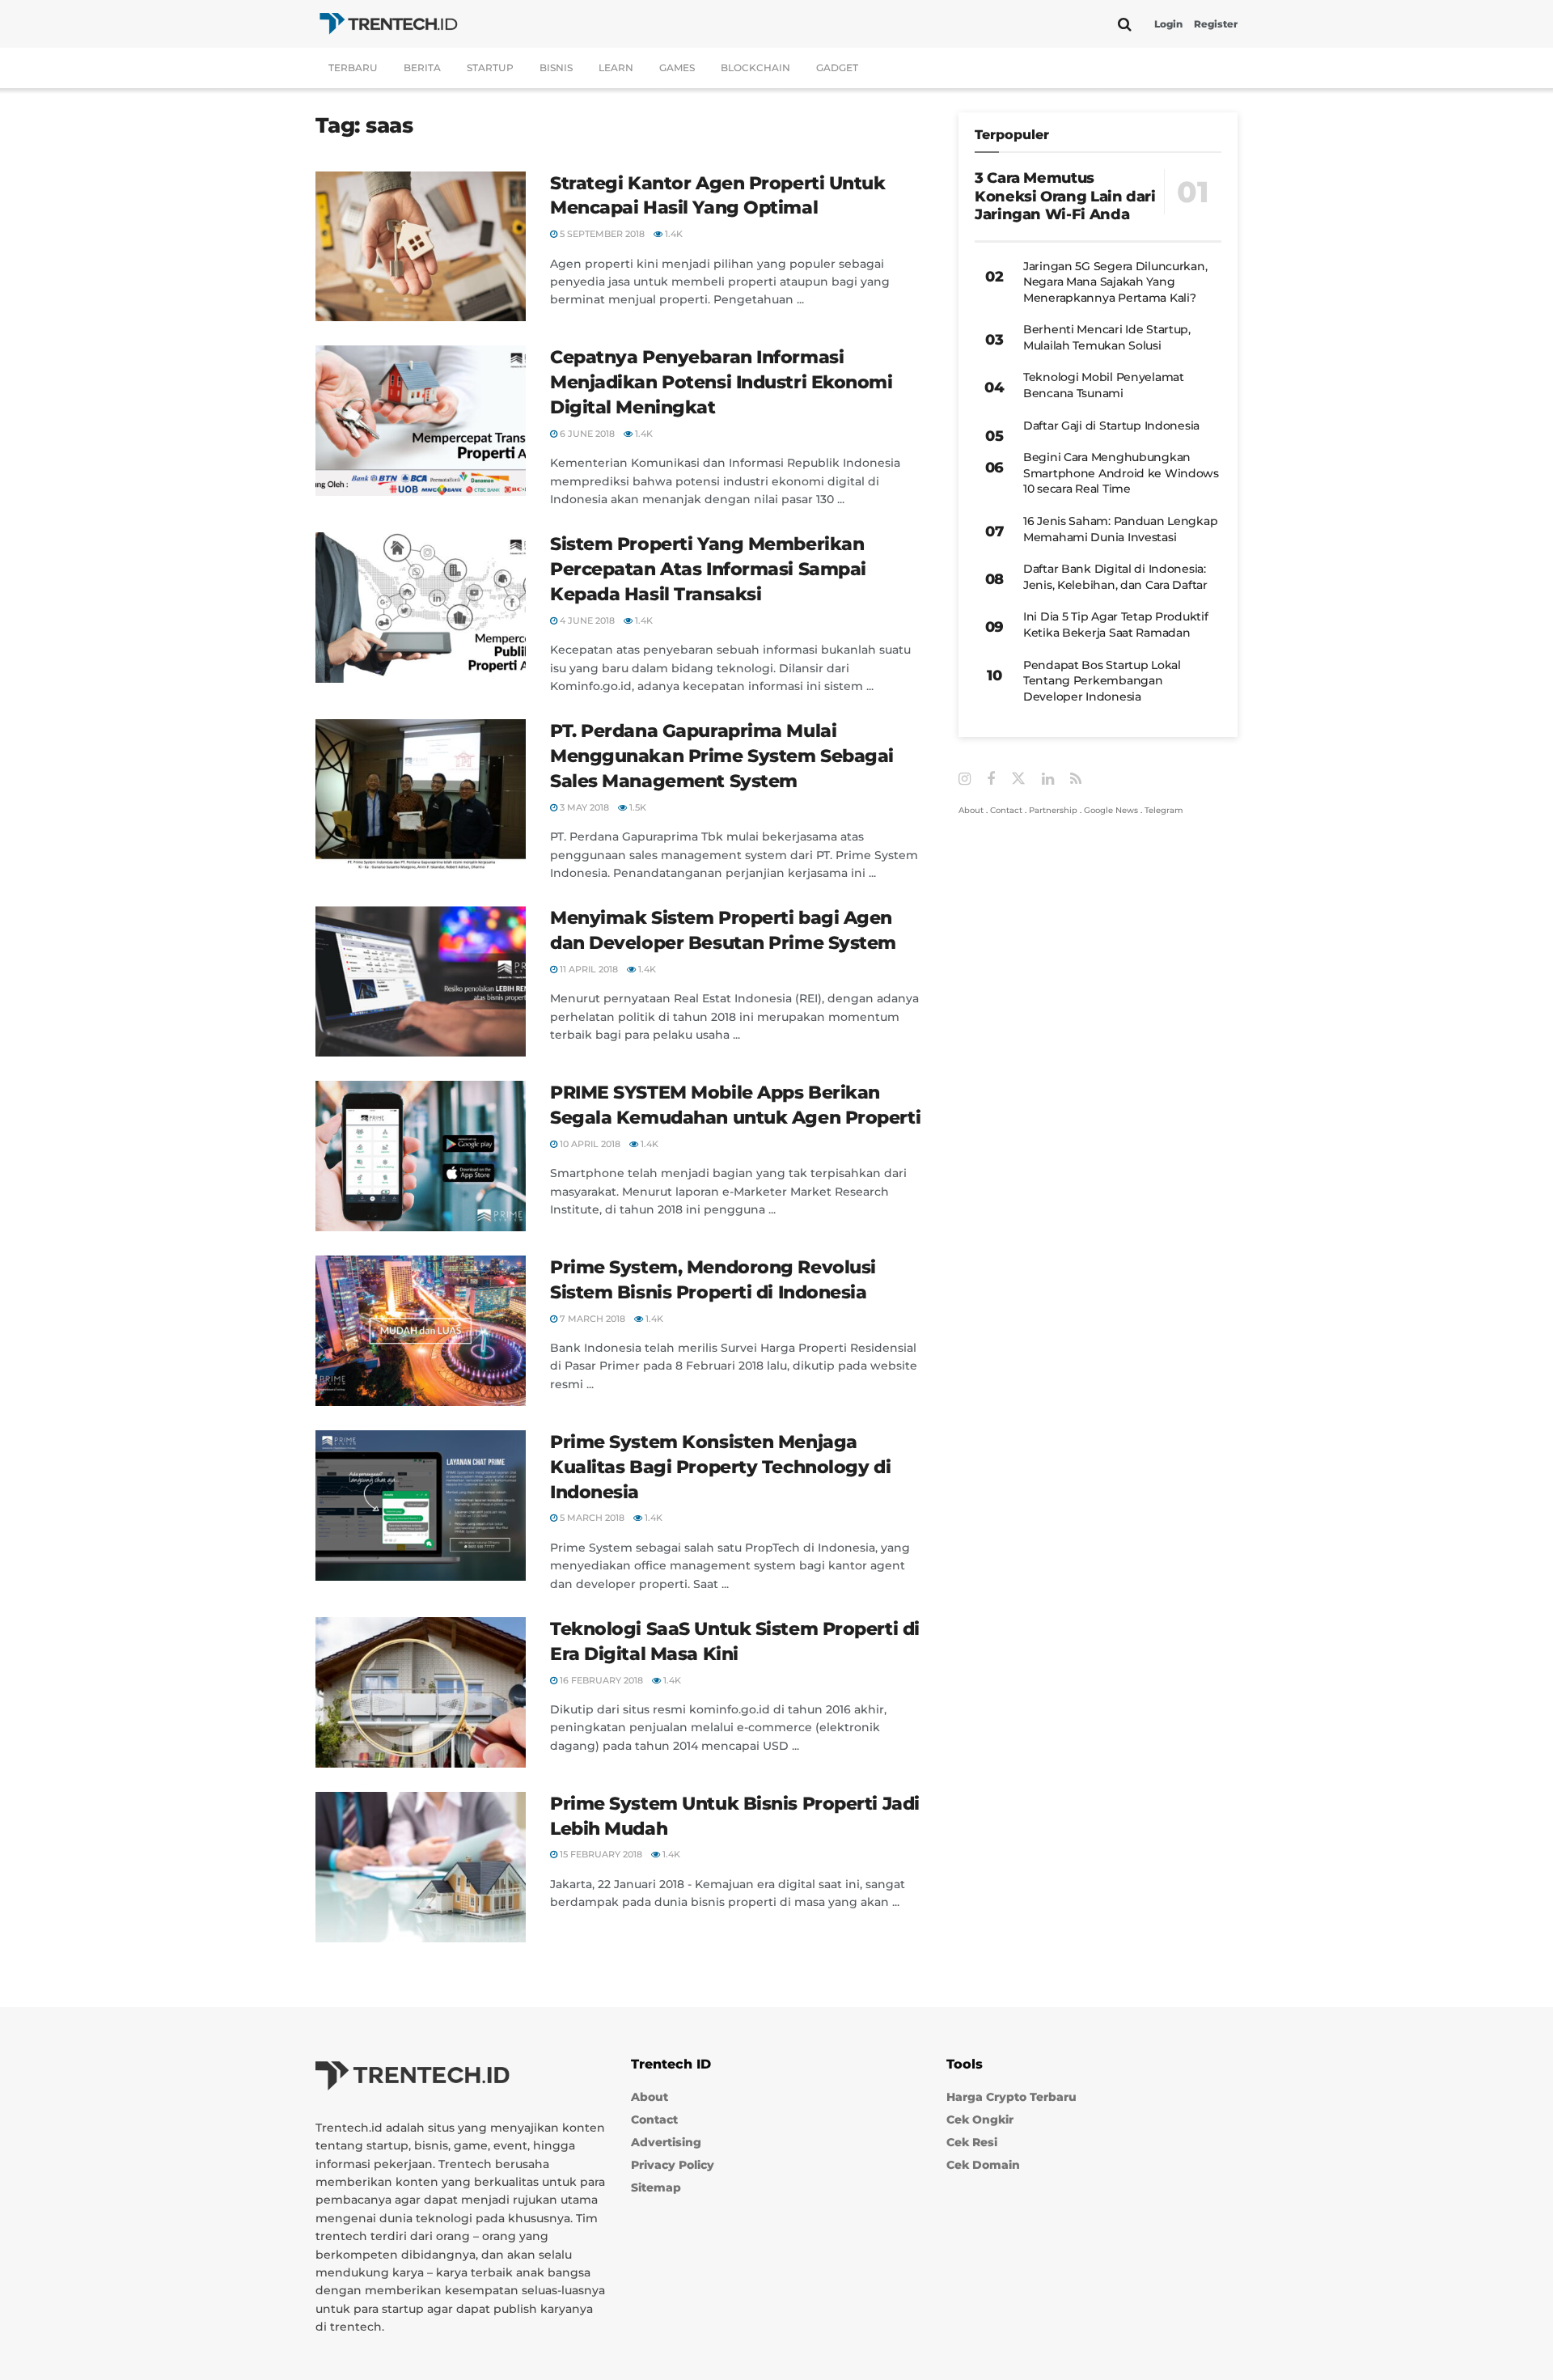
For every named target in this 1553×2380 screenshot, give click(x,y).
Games (677, 68)
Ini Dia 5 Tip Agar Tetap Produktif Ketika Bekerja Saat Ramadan (1115, 625)
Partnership (1053, 810)
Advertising (666, 2142)
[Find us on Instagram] (965, 779)
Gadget (837, 68)
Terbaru (353, 68)
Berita (422, 68)
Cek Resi (972, 2142)
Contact (1006, 810)
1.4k (673, 234)
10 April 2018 (589, 1144)
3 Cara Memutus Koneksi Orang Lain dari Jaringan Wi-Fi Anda (1065, 196)
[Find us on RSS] (1076, 779)
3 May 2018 (583, 807)
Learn (616, 68)
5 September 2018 (601, 234)
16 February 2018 (600, 1680)
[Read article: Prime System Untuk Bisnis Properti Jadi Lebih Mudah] (421, 1867)
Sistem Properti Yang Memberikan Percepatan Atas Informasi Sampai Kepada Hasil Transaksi (708, 569)
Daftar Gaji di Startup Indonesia (1111, 426)
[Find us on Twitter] (1018, 779)
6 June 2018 (586, 434)
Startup (490, 68)
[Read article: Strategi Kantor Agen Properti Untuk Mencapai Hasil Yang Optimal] (421, 247)
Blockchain (755, 68)
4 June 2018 (586, 620)
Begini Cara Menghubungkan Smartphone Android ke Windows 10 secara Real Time (1121, 473)
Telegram (1164, 810)
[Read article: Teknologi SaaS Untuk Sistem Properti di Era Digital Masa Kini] (421, 1692)
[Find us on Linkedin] (1048, 779)
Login (1168, 24)
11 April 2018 (588, 969)
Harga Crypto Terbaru (1011, 2097)
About (971, 810)
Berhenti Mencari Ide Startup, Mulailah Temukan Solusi (1107, 337)
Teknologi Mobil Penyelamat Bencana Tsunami (1104, 385)
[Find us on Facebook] (991, 779)
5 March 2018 (591, 1518)
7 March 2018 (591, 1319)
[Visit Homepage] (388, 24)
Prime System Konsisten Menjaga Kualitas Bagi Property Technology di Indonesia (720, 1467)
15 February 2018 (600, 1854)
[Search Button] (1125, 24)
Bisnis (556, 68)
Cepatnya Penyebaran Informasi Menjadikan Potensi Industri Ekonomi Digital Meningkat (721, 382)
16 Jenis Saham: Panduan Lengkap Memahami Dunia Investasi (1120, 529)
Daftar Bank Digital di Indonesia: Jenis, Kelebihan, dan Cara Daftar (1115, 577)
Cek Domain (983, 2165)
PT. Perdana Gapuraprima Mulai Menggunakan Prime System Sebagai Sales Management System (722, 756)
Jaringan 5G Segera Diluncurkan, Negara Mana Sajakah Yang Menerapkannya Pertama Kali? (1115, 282)
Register (1216, 24)
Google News (1111, 810)
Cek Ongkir (980, 2120)
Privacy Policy (673, 2165)
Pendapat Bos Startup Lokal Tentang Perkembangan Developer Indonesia (1102, 681)
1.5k (637, 807)
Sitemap (656, 2187)
